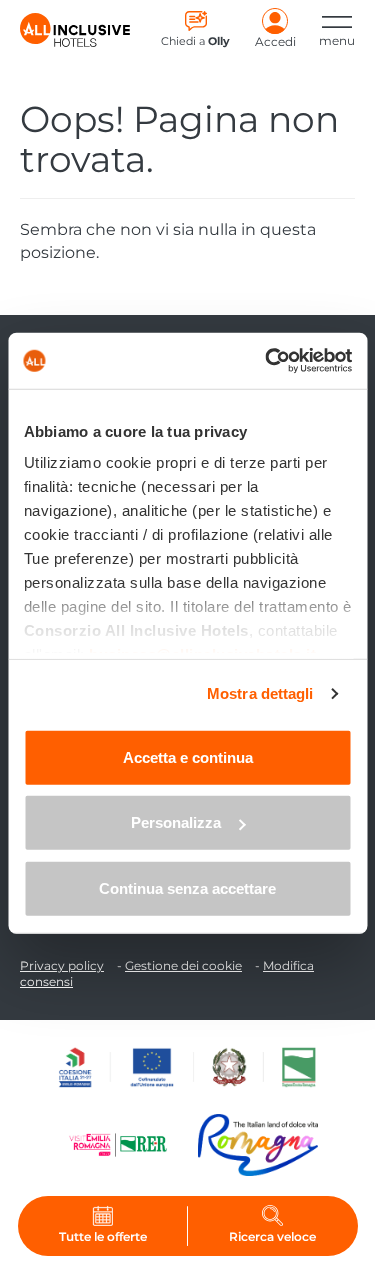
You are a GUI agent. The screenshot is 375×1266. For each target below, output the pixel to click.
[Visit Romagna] (258, 1145)
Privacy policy (62, 965)
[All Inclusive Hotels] (75, 30)
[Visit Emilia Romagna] (128, 1145)
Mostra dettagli (260, 693)
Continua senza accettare (187, 887)
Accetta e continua (188, 756)
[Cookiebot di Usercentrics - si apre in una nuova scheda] (267, 361)
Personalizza (176, 822)
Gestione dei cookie (183, 965)
